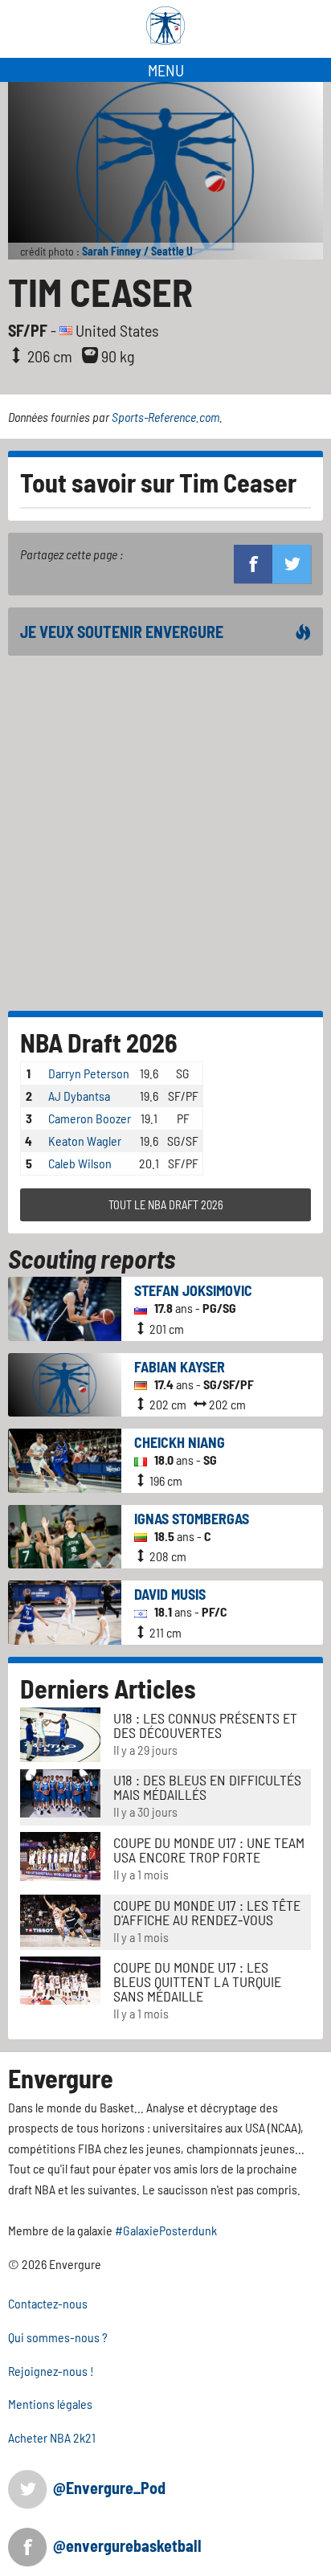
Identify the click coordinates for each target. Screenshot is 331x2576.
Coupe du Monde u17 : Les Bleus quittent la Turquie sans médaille (197, 1981)
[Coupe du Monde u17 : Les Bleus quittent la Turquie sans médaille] (60, 1979)
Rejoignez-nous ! (51, 2371)
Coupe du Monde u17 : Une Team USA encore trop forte (209, 1850)
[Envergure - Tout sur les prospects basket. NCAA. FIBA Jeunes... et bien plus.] (165, 26)
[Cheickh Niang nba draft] (65, 1459)
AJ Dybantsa (79, 1096)
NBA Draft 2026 (99, 1042)
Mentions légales (50, 2404)
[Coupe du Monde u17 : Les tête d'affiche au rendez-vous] (60, 1918)
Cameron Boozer (90, 1118)
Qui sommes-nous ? (58, 2337)
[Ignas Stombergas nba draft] (65, 1535)
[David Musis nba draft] (65, 1611)
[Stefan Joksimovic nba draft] (65, 1307)
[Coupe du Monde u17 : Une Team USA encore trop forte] (60, 1854)
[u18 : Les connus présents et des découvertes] (60, 1733)
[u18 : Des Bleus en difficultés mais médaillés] (60, 1791)
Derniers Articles (108, 1688)
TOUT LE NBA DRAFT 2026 (166, 1205)
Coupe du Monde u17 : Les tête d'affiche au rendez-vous (207, 1912)
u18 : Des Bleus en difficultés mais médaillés (207, 1787)
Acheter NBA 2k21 (52, 2437)
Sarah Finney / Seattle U (137, 251)
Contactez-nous (48, 2303)
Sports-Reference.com (165, 417)
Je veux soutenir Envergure (122, 632)
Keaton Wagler (85, 1141)
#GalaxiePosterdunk (166, 2230)
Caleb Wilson (80, 1163)
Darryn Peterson (89, 1073)
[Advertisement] (165, 833)
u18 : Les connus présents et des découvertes (205, 1725)
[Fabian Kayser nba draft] (65, 1383)
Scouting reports (92, 1258)
